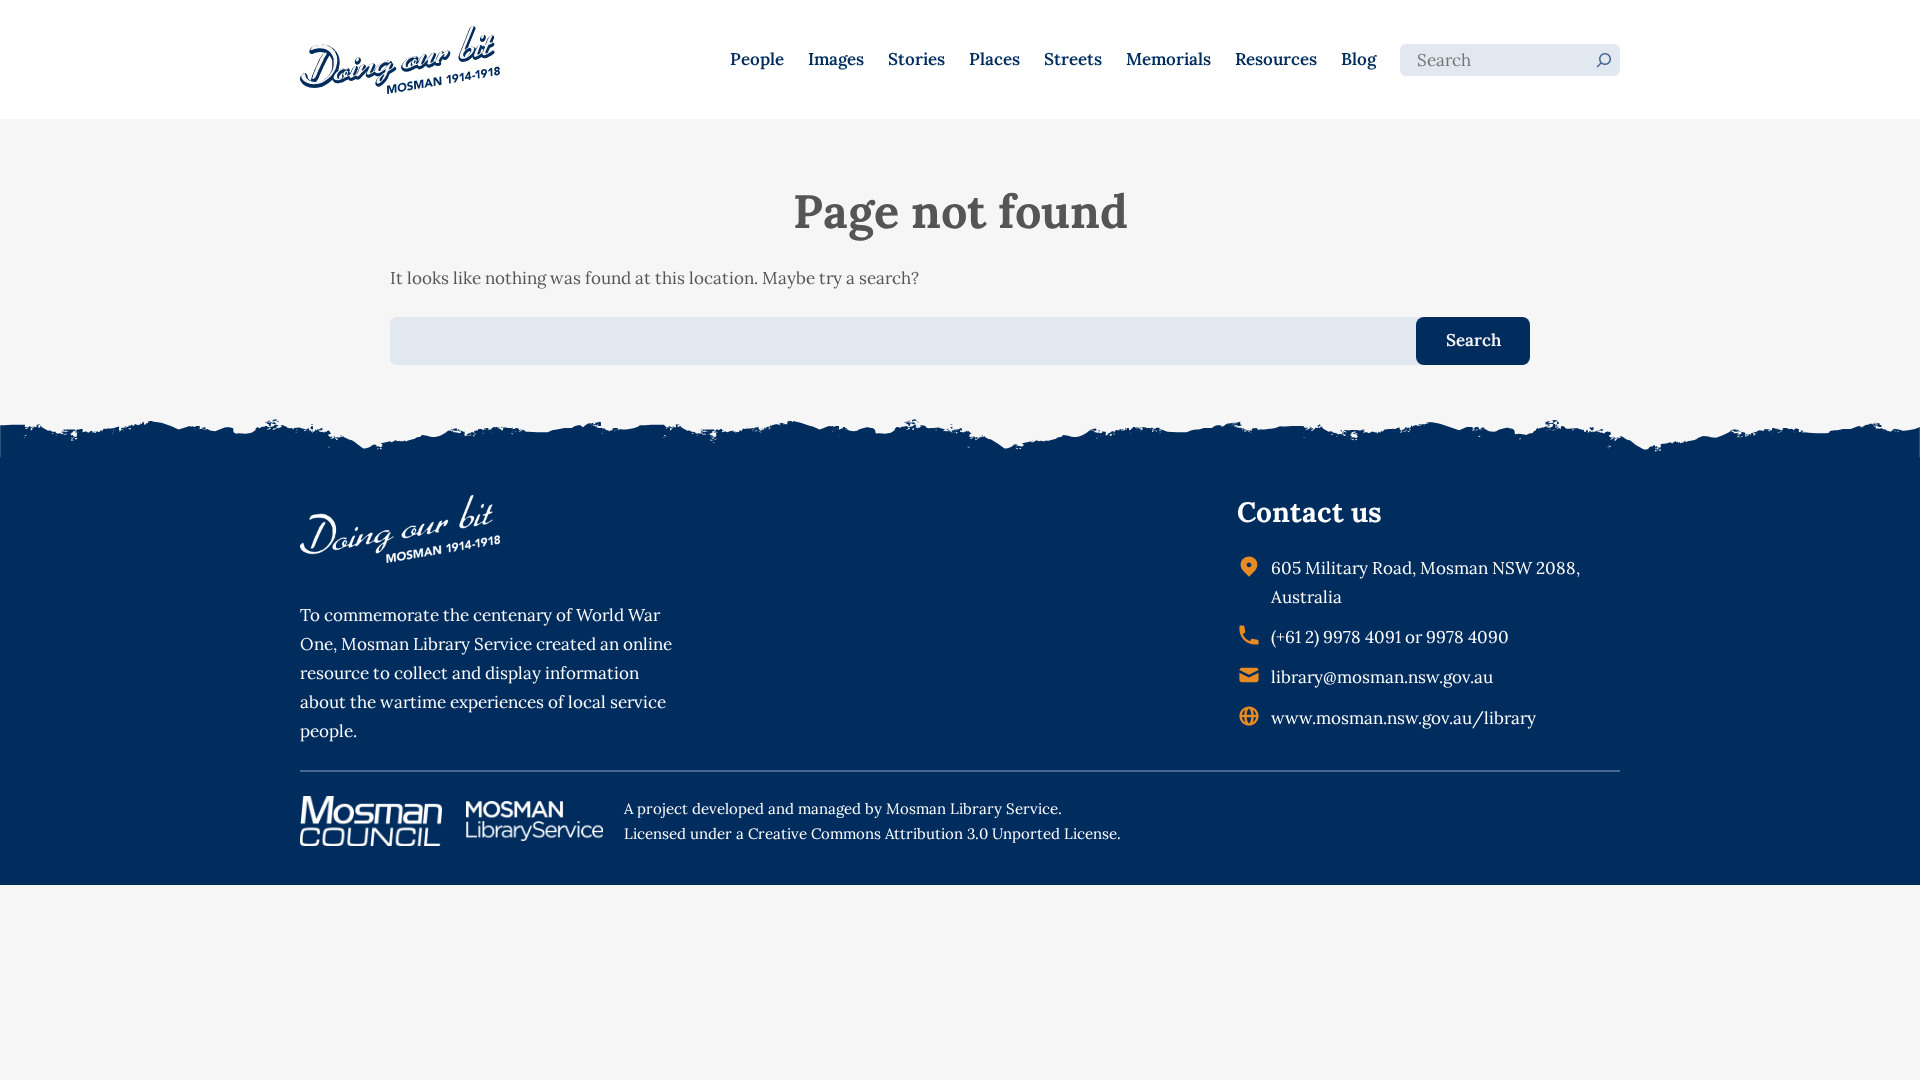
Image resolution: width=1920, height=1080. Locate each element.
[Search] (1604, 60)
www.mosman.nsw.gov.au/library (1403, 718)
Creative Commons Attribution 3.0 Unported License (932, 833)
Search (1473, 340)
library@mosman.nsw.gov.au (1382, 677)
